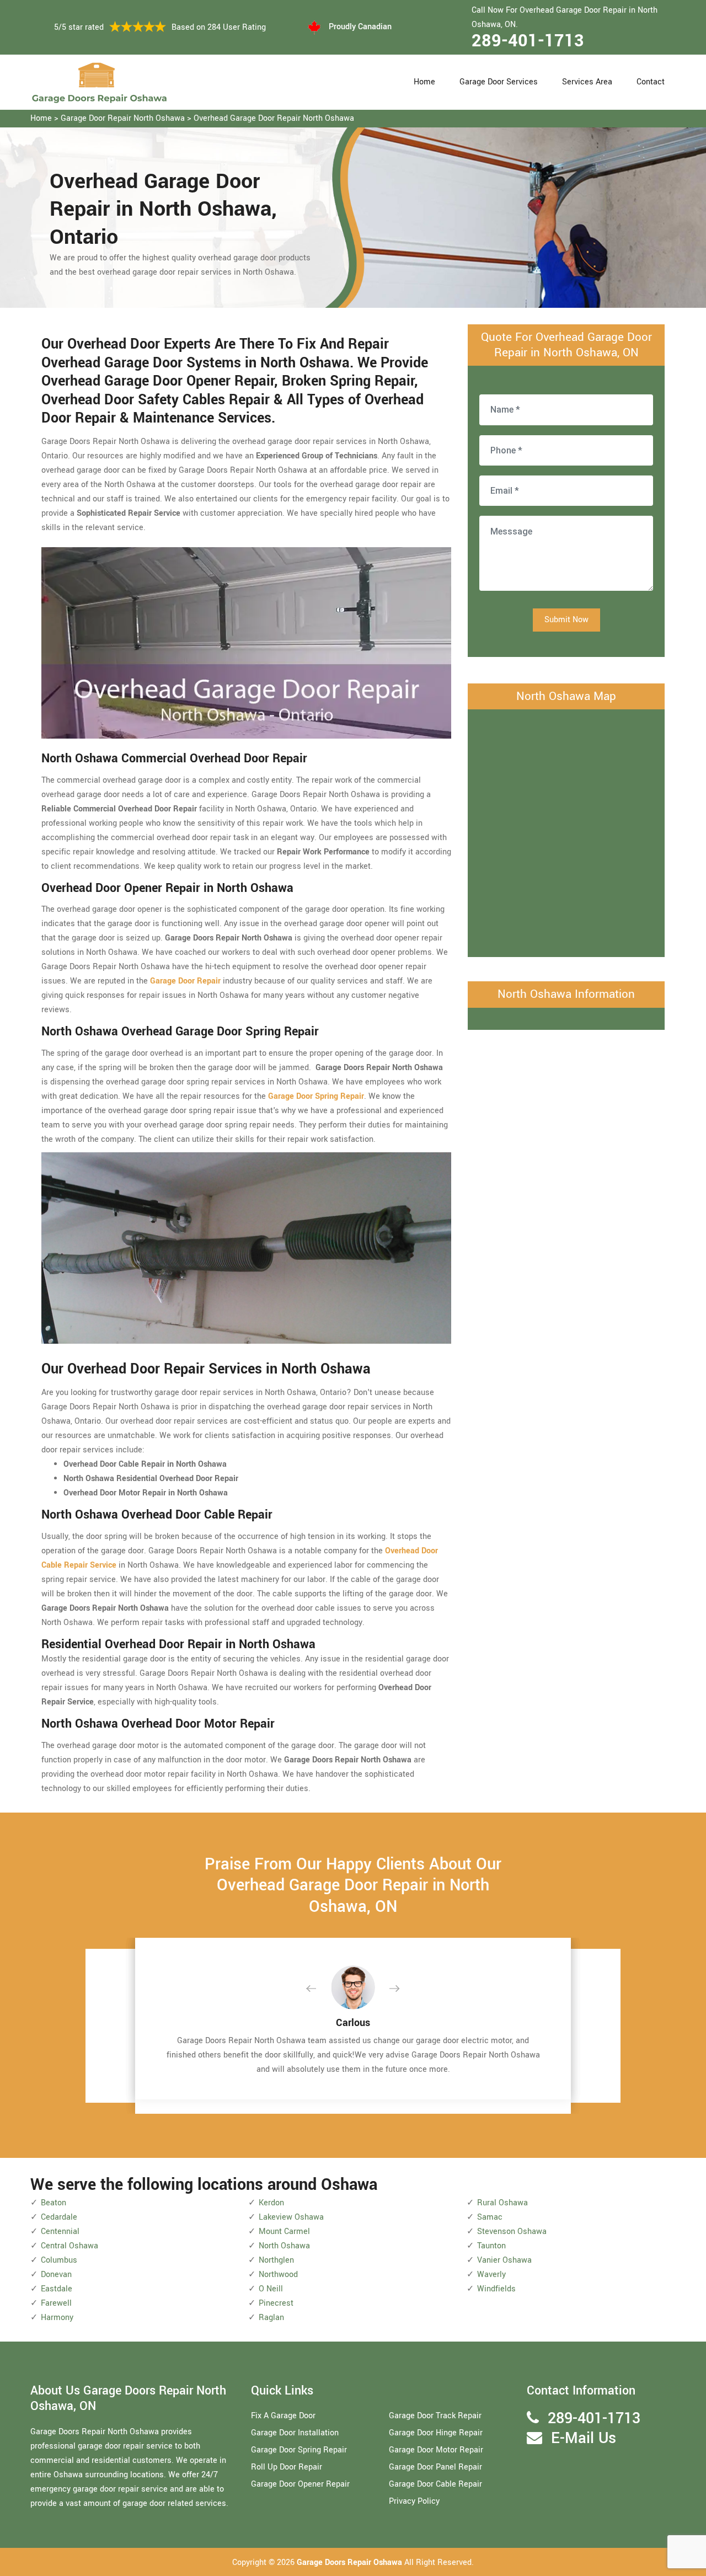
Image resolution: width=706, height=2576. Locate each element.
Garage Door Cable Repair (435, 2484)
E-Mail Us (584, 2438)
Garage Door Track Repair (435, 2416)
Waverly (491, 2275)
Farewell (56, 2303)
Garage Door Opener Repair (300, 2484)
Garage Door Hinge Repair (436, 2433)
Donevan (56, 2275)
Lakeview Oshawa (291, 2217)
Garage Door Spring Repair (299, 2450)
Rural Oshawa (502, 2203)
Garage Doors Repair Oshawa (351, 2562)
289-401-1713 (528, 41)
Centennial (60, 2232)
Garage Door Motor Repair (436, 2450)
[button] (320, 1989)
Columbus (59, 2260)
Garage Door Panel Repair (435, 2467)
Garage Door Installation (295, 2433)
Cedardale (59, 2217)
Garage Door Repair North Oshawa (123, 118)
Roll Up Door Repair (287, 2467)
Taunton (491, 2246)
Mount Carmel (284, 2232)
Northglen (276, 2260)
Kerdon (271, 2203)
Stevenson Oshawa (512, 2232)
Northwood (278, 2275)
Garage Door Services (499, 82)
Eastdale (57, 2289)
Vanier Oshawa (504, 2260)
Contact (651, 82)
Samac (490, 2217)
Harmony (57, 2318)
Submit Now (566, 620)
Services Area (587, 82)
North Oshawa (284, 2246)
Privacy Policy (414, 2501)
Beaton (54, 2203)
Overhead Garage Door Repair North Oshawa (274, 118)
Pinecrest (276, 2303)
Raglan (271, 2318)
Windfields (496, 2289)
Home (424, 82)
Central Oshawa (69, 2246)
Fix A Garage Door (283, 2416)
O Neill (271, 2289)
